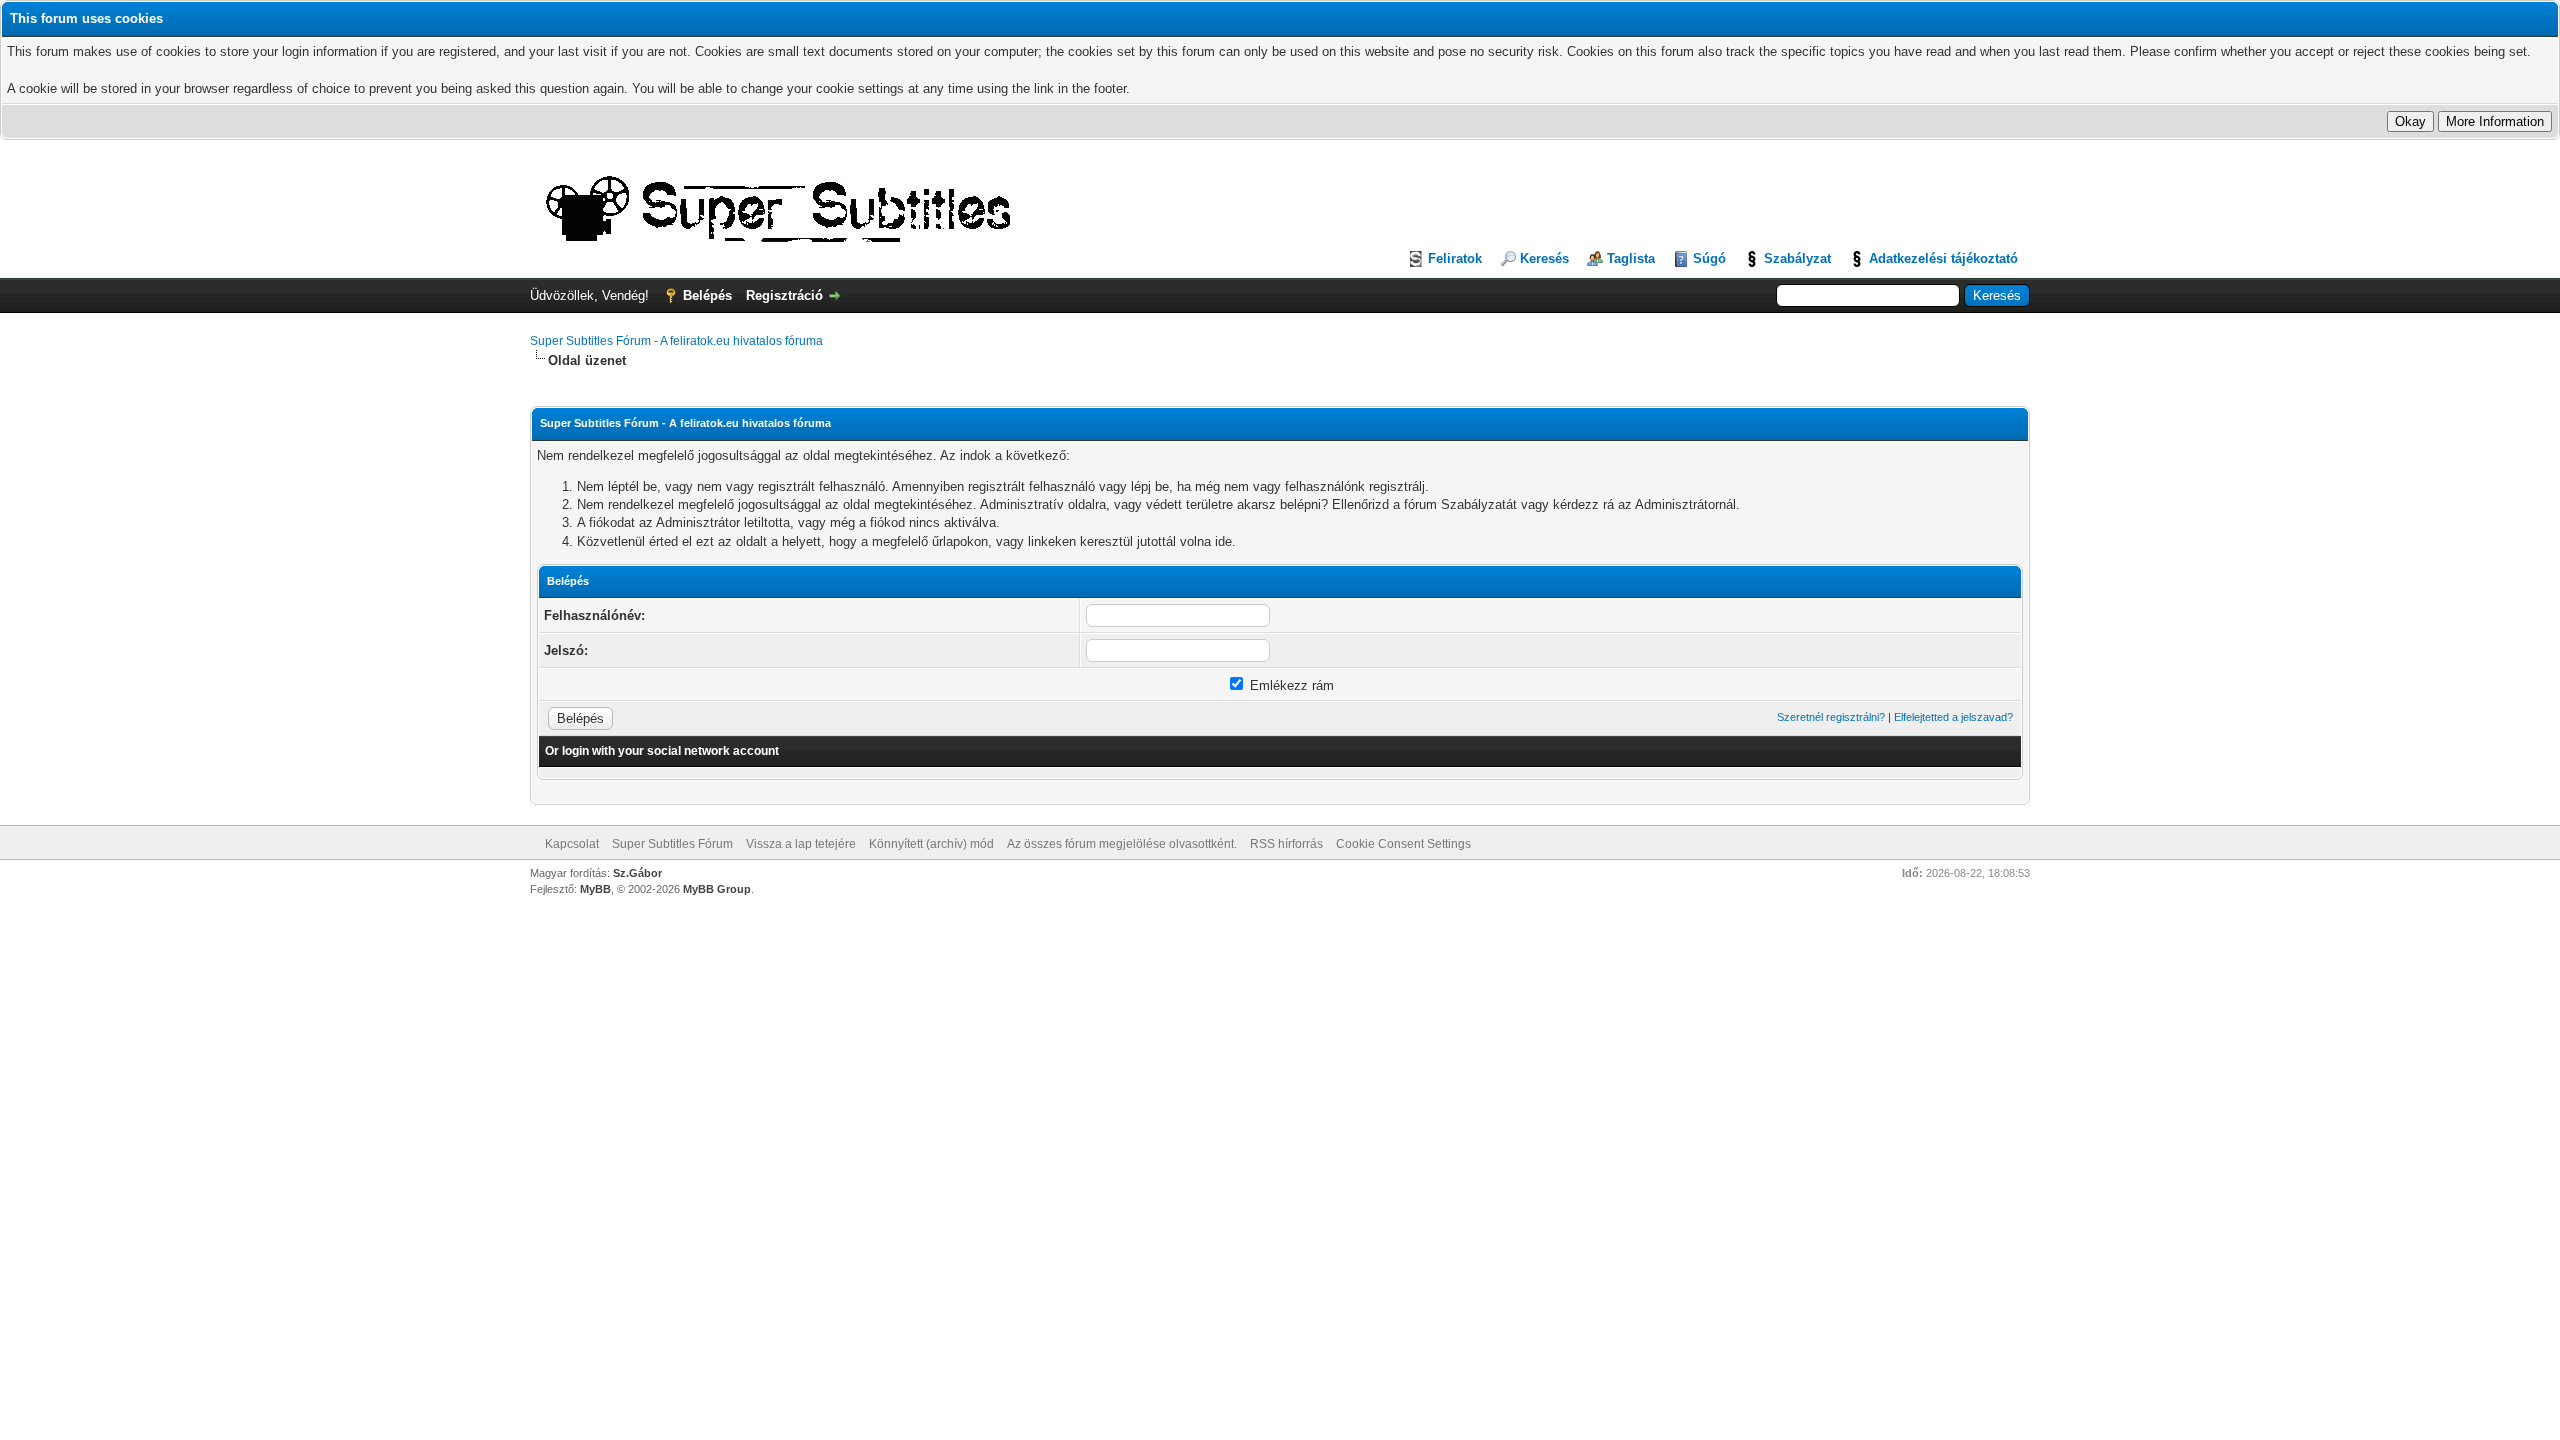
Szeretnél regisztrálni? (1831, 717)
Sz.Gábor (637, 873)
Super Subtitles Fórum (672, 844)
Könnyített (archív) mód (931, 844)
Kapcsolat (572, 844)
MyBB (595, 889)
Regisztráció (784, 295)
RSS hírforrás (1286, 844)
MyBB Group (717, 889)
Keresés (1544, 258)
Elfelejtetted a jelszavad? (1953, 717)
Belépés (707, 295)
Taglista (1631, 258)
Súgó (1709, 258)
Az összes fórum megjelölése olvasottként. (1122, 844)
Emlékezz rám (1290, 685)
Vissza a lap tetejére (801, 844)
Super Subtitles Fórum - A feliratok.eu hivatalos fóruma (676, 341)
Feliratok (1455, 258)
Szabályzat (1797, 258)
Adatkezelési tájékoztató (1943, 258)
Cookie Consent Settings (1403, 844)
